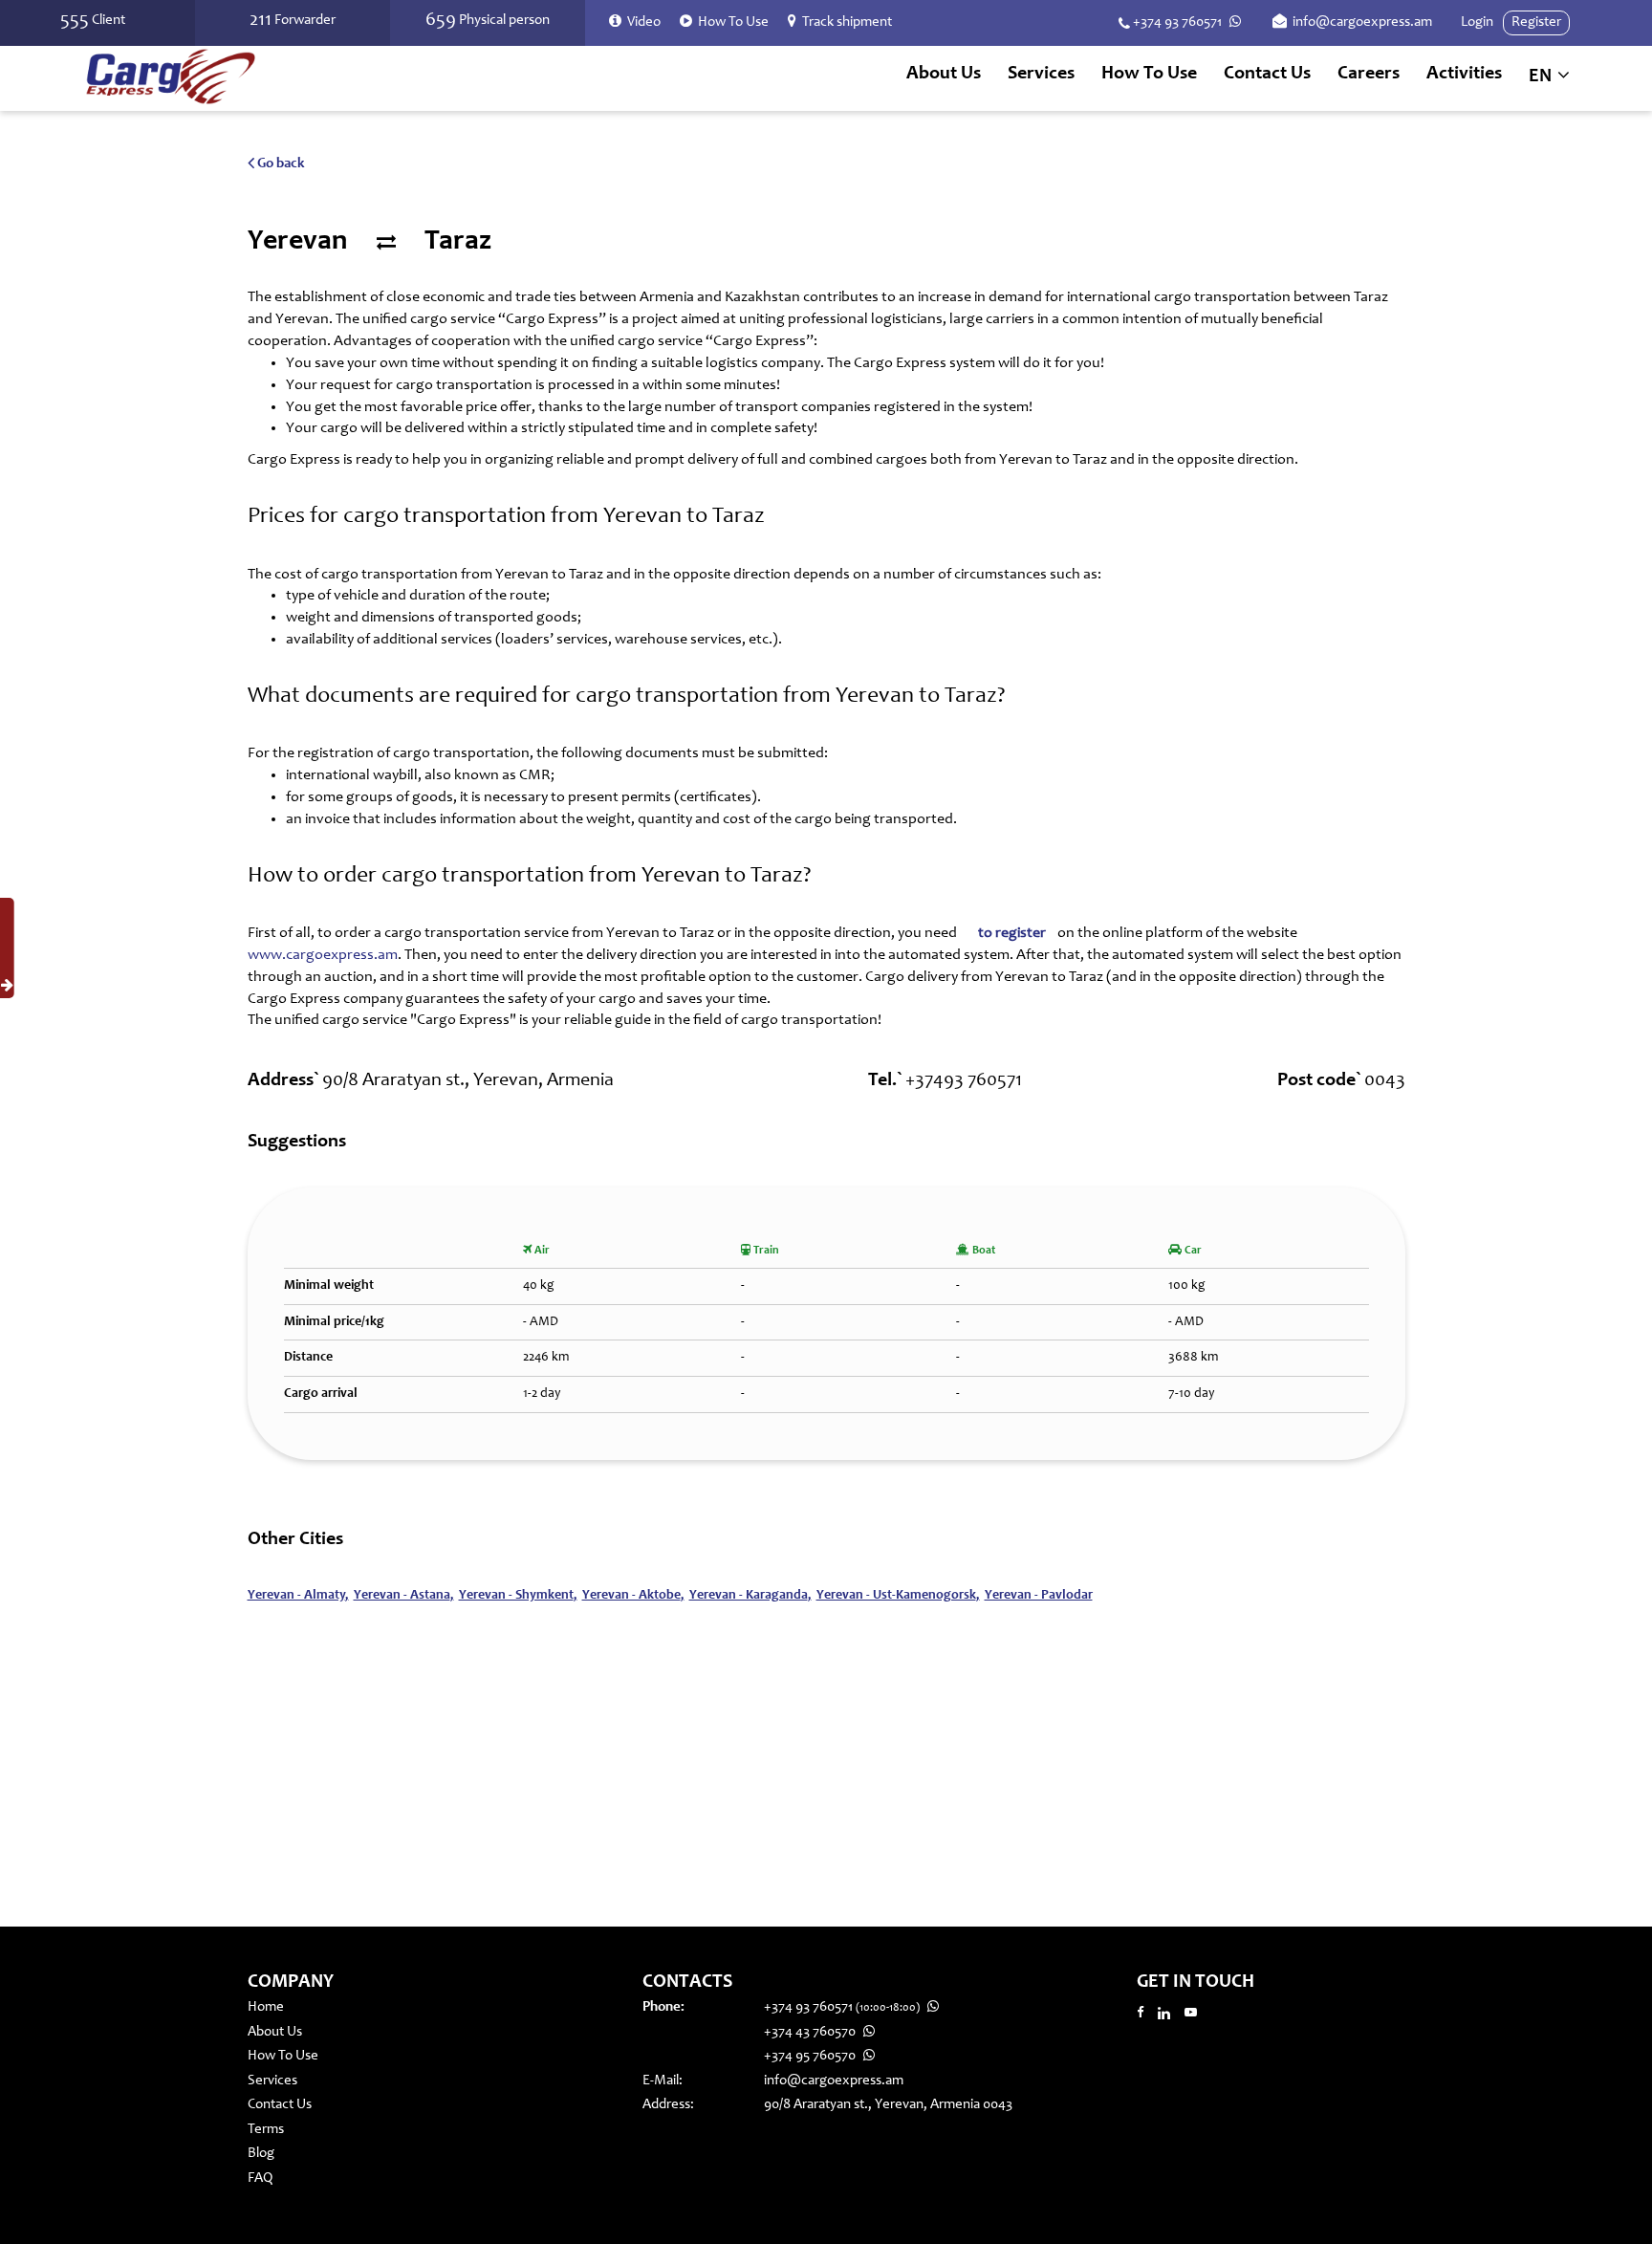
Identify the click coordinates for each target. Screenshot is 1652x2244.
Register (1536, 22)
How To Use (1149, 75)
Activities (1464, 75)
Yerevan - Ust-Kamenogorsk (898, 1596)
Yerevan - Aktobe (633, 1596)
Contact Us (1267, 75)
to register (1012, 933)
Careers (1369, 75)
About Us (944, 75)
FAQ (260, 2179)
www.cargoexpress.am (323, 955)
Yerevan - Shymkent (518, 1596)
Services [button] (1041, 75)
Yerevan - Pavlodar (1039, 1596)
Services (272, 2081)
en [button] (1542, 77)
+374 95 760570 (811, 2056)
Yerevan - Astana (404, 1596)
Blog (261, 2154)
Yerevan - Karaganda (750, 1596)
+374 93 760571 (1177, 22)
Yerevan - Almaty (298, 1596)
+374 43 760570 (811, 2032)
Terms (266, 2130)
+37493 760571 (964, 1081)
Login (1477, 22)
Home (266, 2007)
